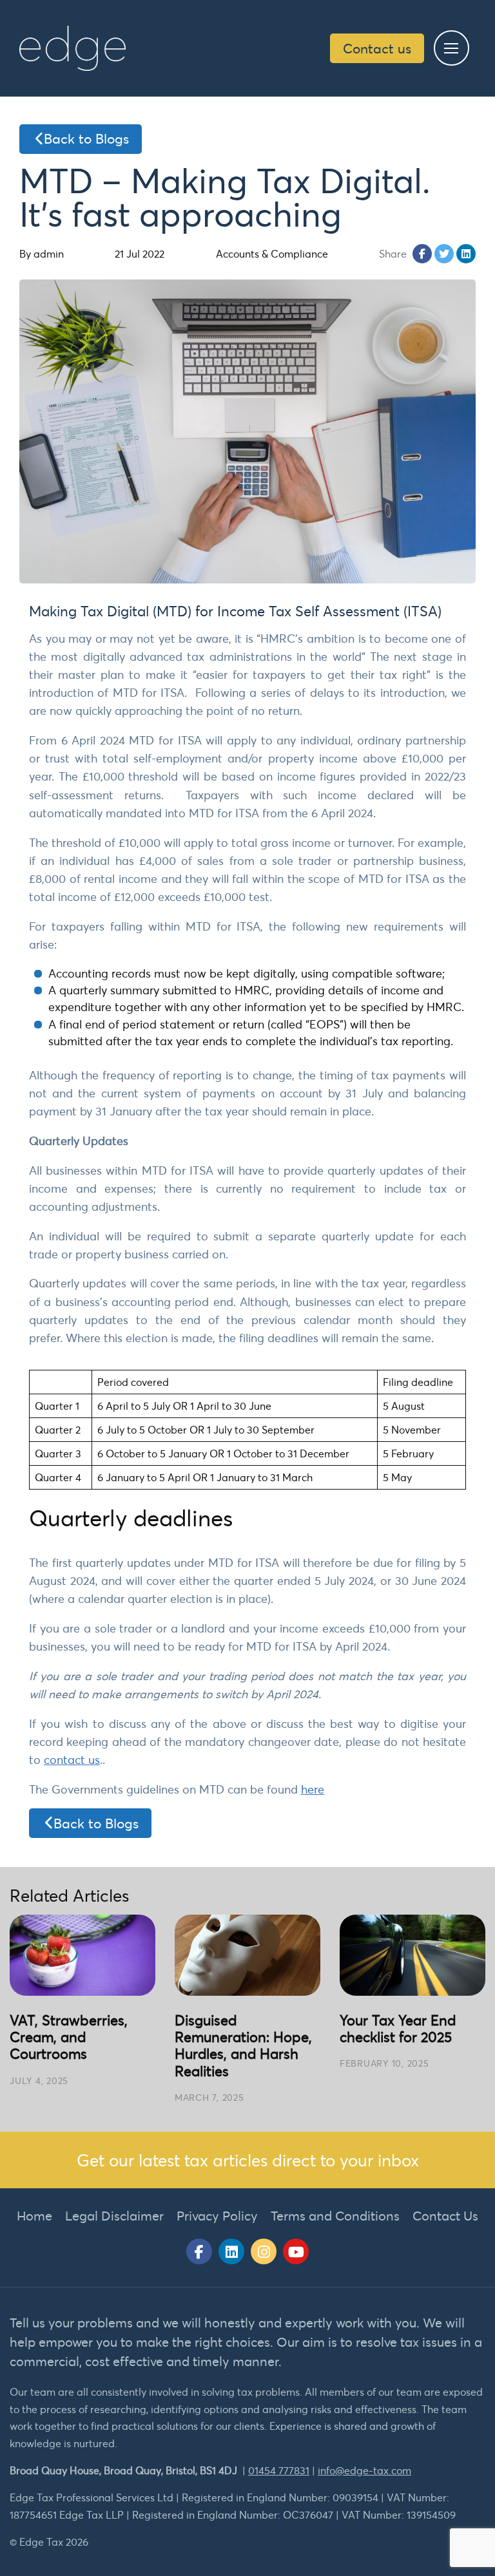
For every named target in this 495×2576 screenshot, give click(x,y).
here (313, 1789)
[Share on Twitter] (444, 254)
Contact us (377, 48)
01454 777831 (279, 2470)
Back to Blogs (86, 138)
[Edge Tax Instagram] (264, 2251)
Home (34, 2216)
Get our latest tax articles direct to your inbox (248, 2160)
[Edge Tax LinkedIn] (231, 2251)
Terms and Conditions (335, 2216)
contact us (72, 1760)
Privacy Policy (217, 2216)
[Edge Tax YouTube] (296, 2251)
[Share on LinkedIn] (466, 254)
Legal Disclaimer (114, 2216)
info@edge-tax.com (364, 2470)
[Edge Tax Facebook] (199, 2251)
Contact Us (445, 2216)
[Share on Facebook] (422, 254)
